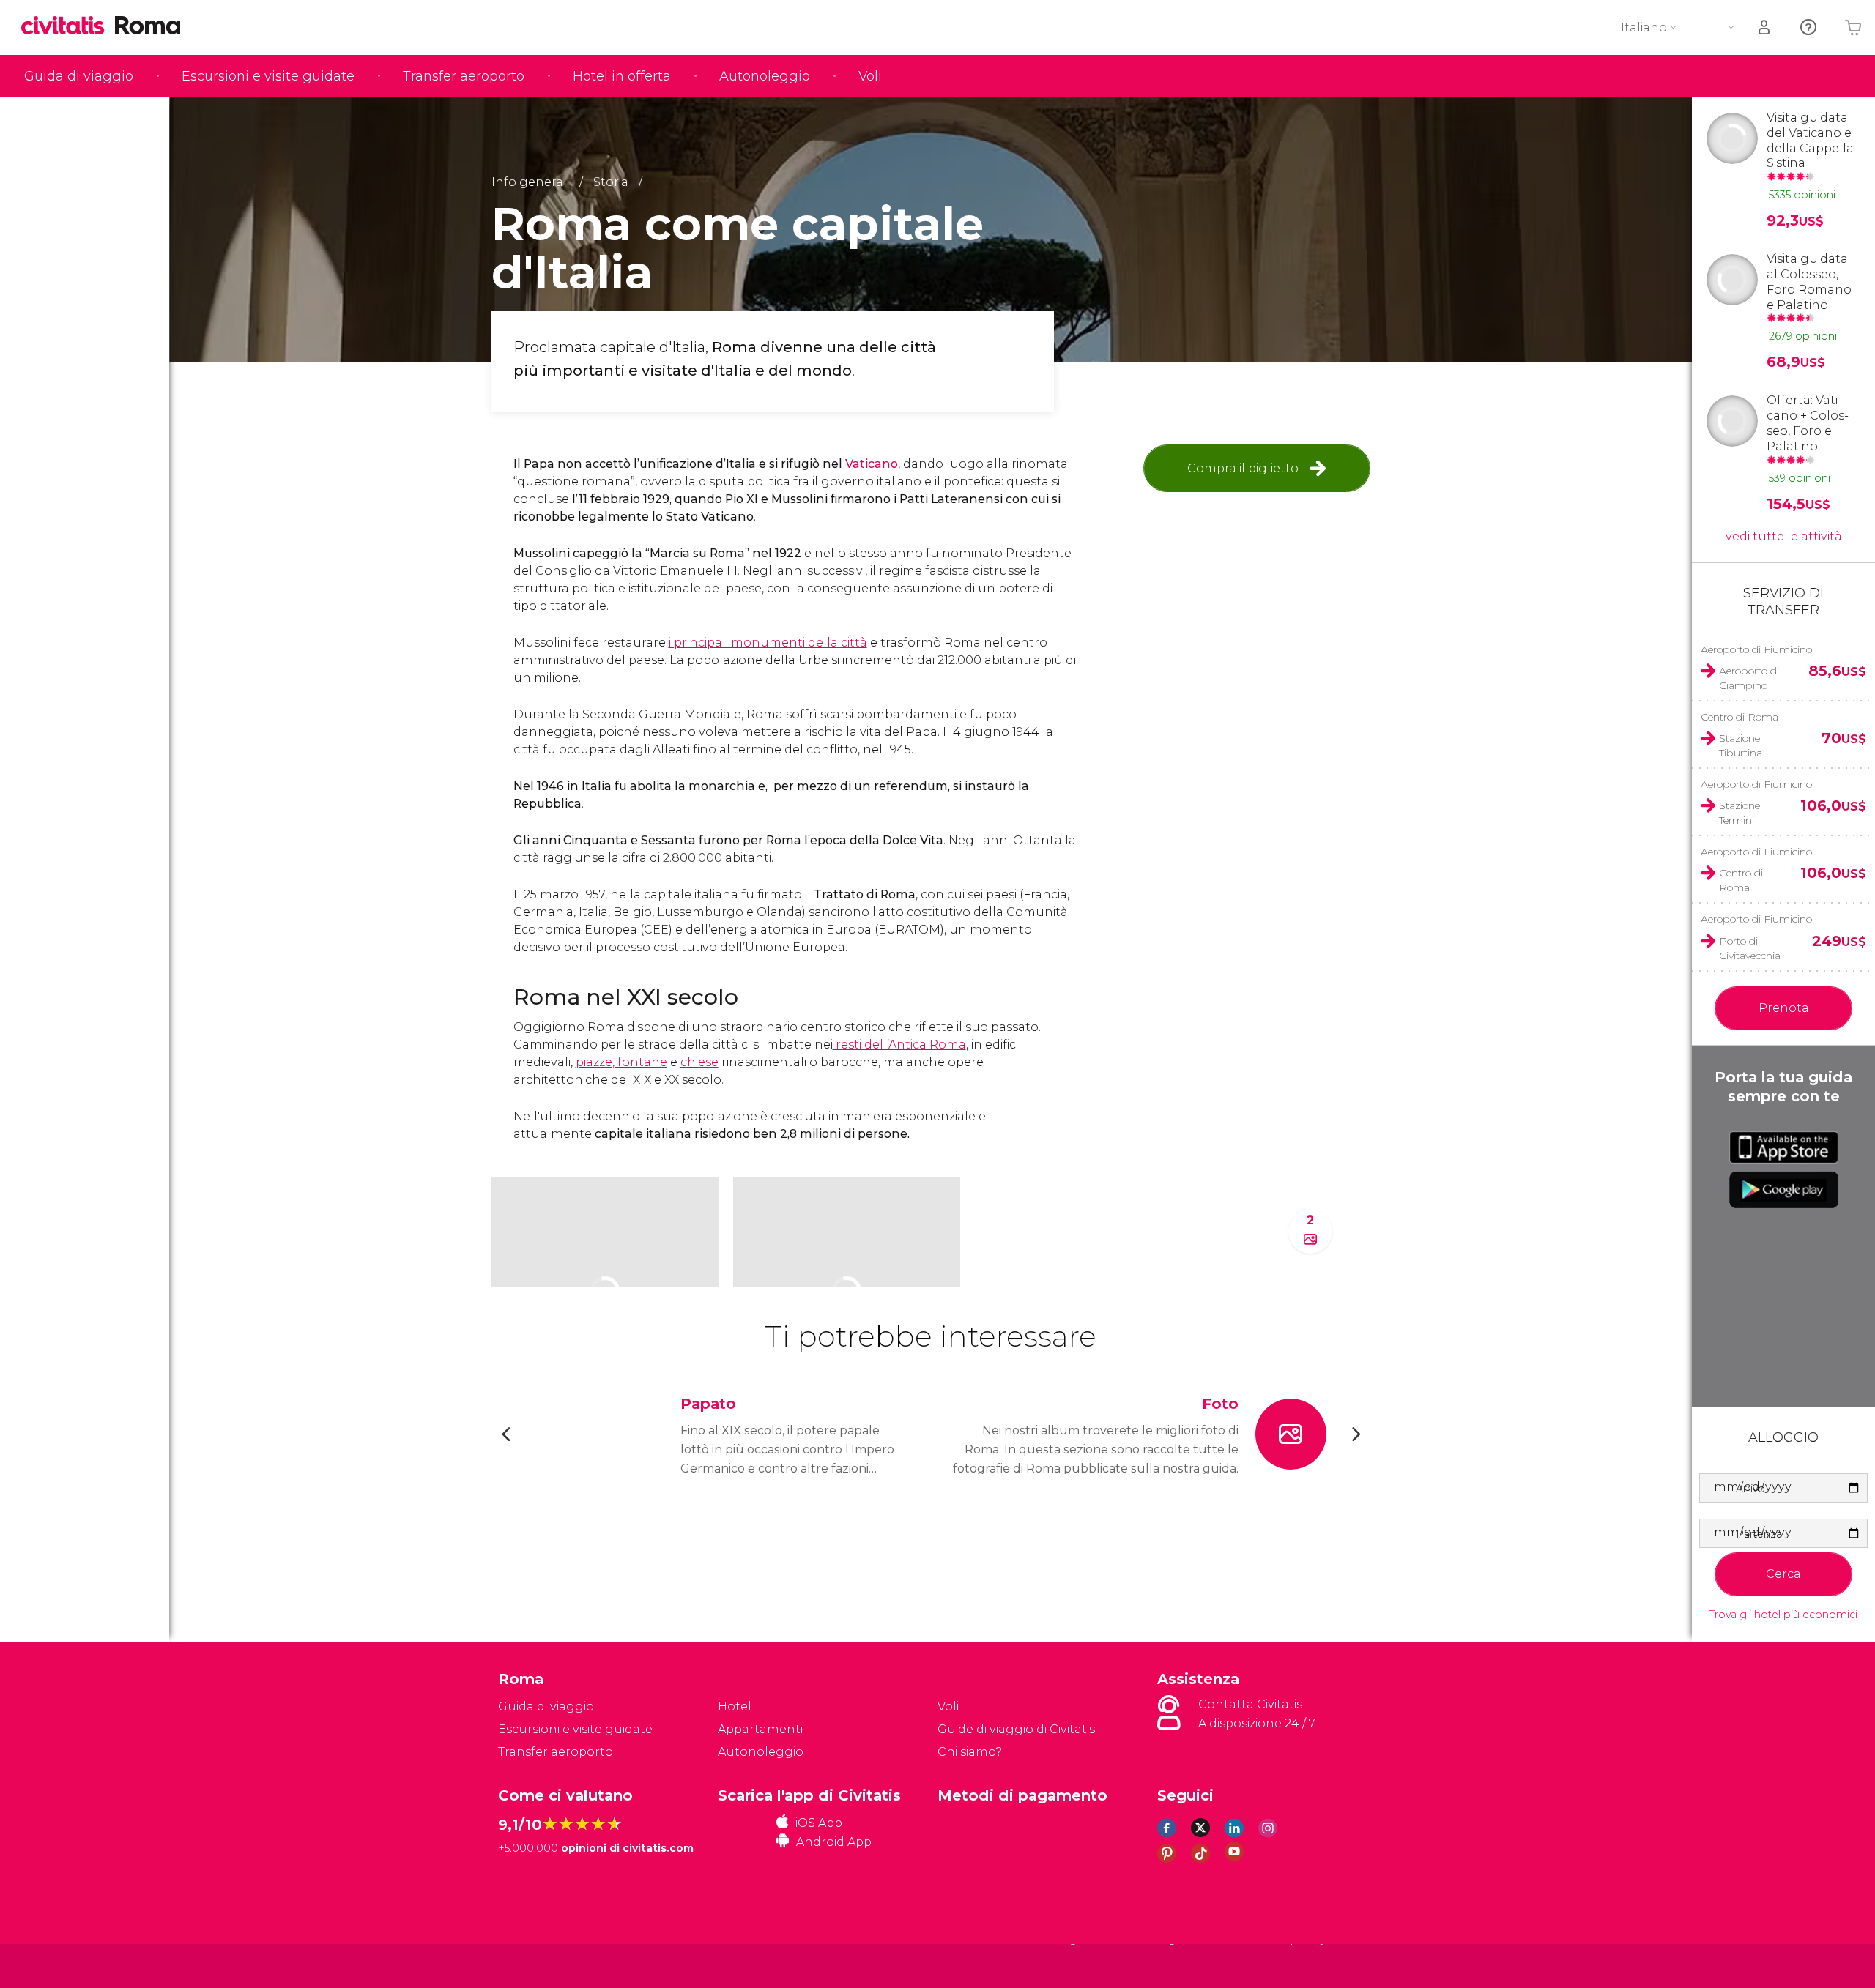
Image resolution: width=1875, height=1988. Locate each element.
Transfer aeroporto (464, 76)
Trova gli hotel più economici (1783, 1615)
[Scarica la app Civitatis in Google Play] (1784, 1190)
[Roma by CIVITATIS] (68, 27)
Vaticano (872, 464)
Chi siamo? (970, 1752)
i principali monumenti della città (768, 643)
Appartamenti (760, 1729)
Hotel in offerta (622, 76)
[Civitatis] (535, 1965)
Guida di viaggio (79, 76)
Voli (870, 76)
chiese (699, 1062)
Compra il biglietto (1243, 468)
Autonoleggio (765, 76)
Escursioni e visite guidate (268, 76)
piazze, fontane (621, 1062)
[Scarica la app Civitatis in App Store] (1784, 1147)
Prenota (1784, 1008)
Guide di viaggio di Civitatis (1016, 1729)
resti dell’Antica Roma (899, 1045)
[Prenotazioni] (1765, 27)
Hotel (735, 1706)
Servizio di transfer (1783, 602)
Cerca (1783, 1574)
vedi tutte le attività (1784, 536)
